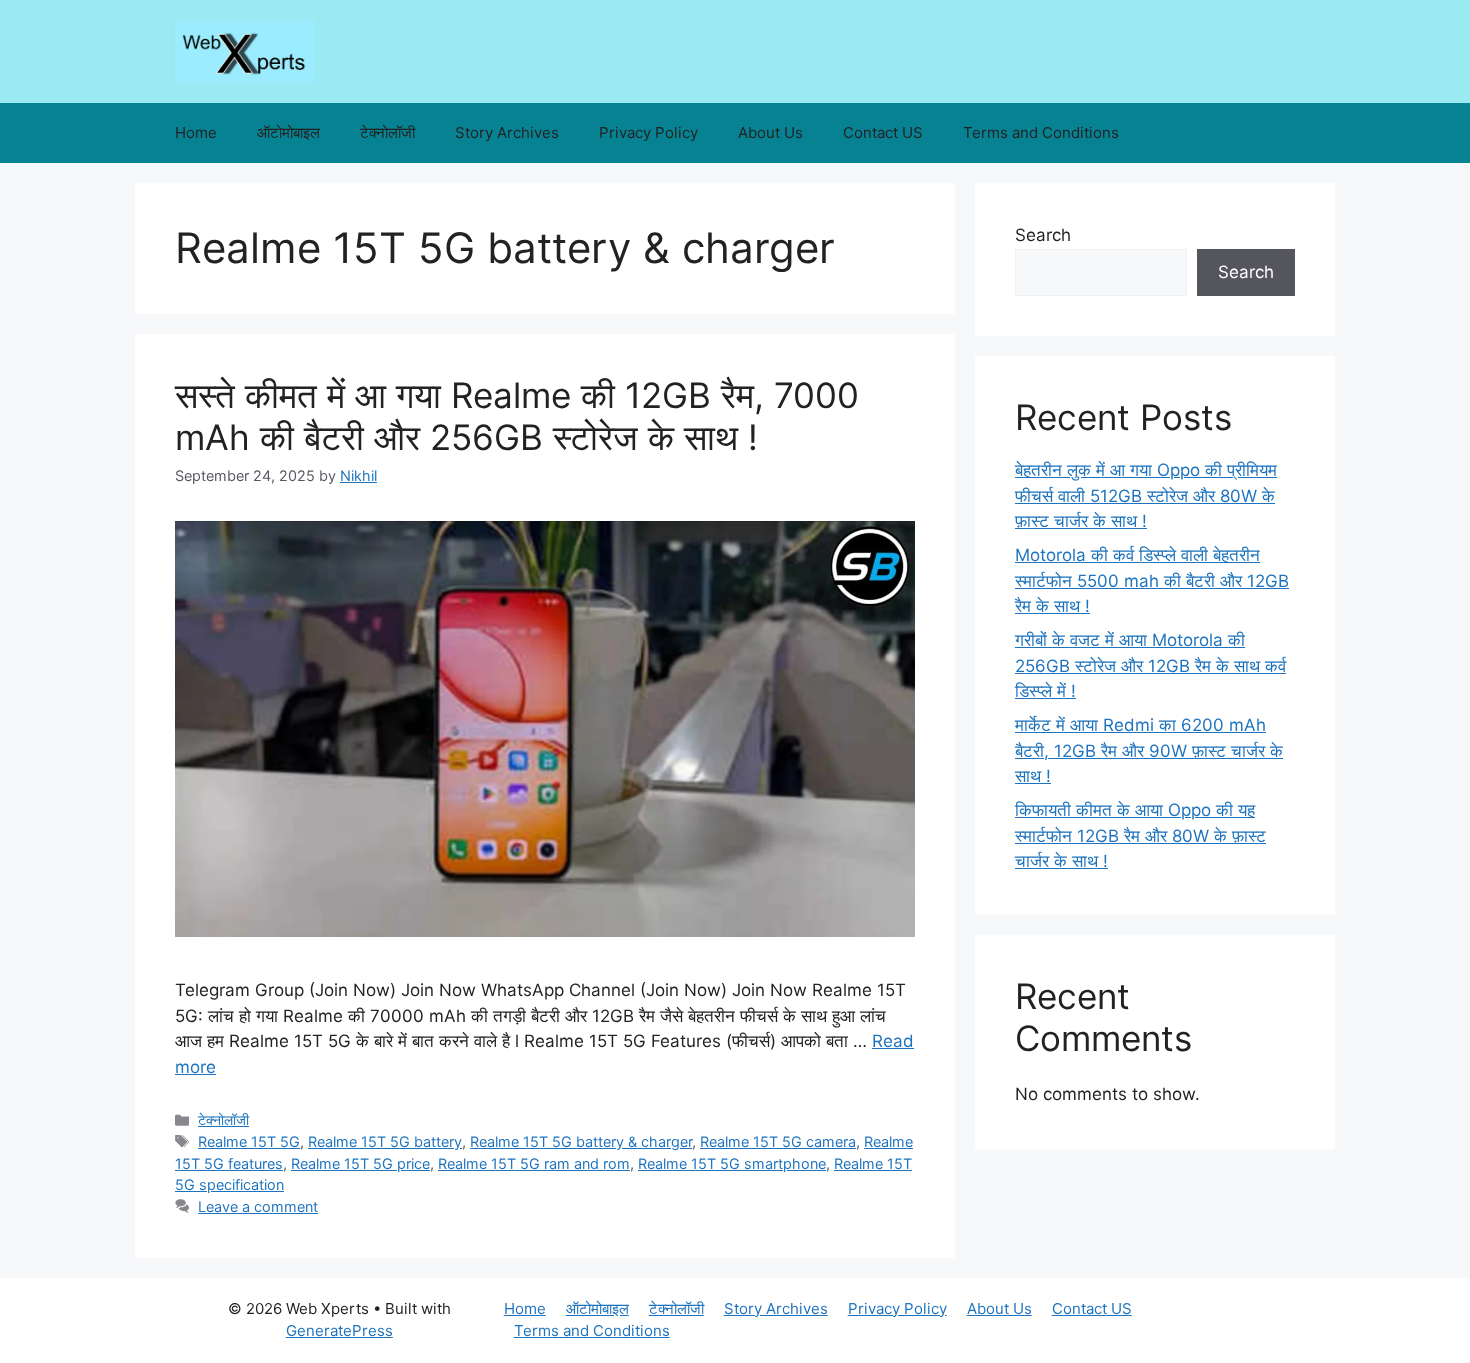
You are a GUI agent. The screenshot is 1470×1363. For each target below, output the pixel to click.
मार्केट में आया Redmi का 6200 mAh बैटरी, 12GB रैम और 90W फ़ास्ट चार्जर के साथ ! (1149, 750)
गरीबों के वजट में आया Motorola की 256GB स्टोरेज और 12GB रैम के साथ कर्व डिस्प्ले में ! (1150, 665)
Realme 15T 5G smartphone (732, 1163)
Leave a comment (258, 1206)
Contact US (883, 132)
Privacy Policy (648, 132)
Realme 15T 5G (249, 1141)
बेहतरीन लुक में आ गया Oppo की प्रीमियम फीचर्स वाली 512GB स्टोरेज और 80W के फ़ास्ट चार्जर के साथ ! (1146, 495)
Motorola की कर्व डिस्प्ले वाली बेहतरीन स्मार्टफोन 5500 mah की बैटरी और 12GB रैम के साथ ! (1152, 580)
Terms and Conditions (1041, 132)
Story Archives (507, 132)
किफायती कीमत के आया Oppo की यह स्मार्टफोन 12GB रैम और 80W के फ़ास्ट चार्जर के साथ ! (1140, 835)
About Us (770, 132)
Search (1043, 235)
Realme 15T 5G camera (778, 1141)
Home (196, 132)
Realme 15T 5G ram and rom (534, 1163)
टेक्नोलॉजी (387, 132)
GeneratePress (339, 1330)
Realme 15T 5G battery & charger (581, 1141)
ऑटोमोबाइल (288, 132)
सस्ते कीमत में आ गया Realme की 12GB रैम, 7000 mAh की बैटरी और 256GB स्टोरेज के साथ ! (517, 416)
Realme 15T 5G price (360, 1163)
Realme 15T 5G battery (385, 1141)
